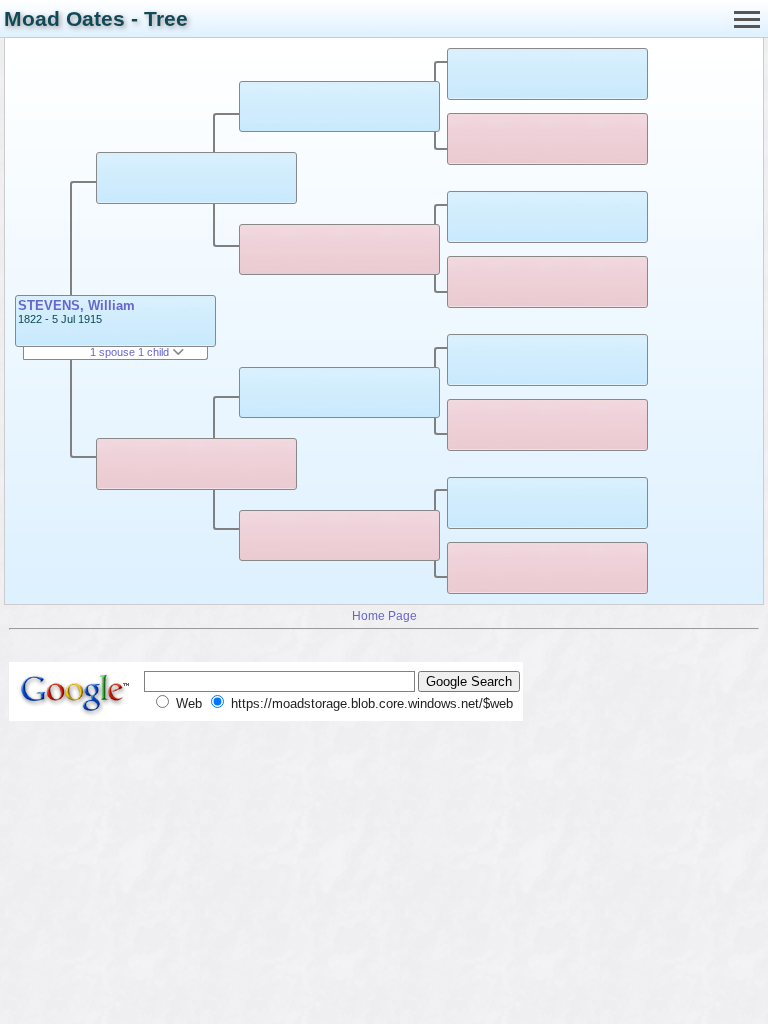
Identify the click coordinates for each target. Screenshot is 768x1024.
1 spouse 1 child (131, 352)
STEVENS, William (76, 305)
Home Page (384, 615)
